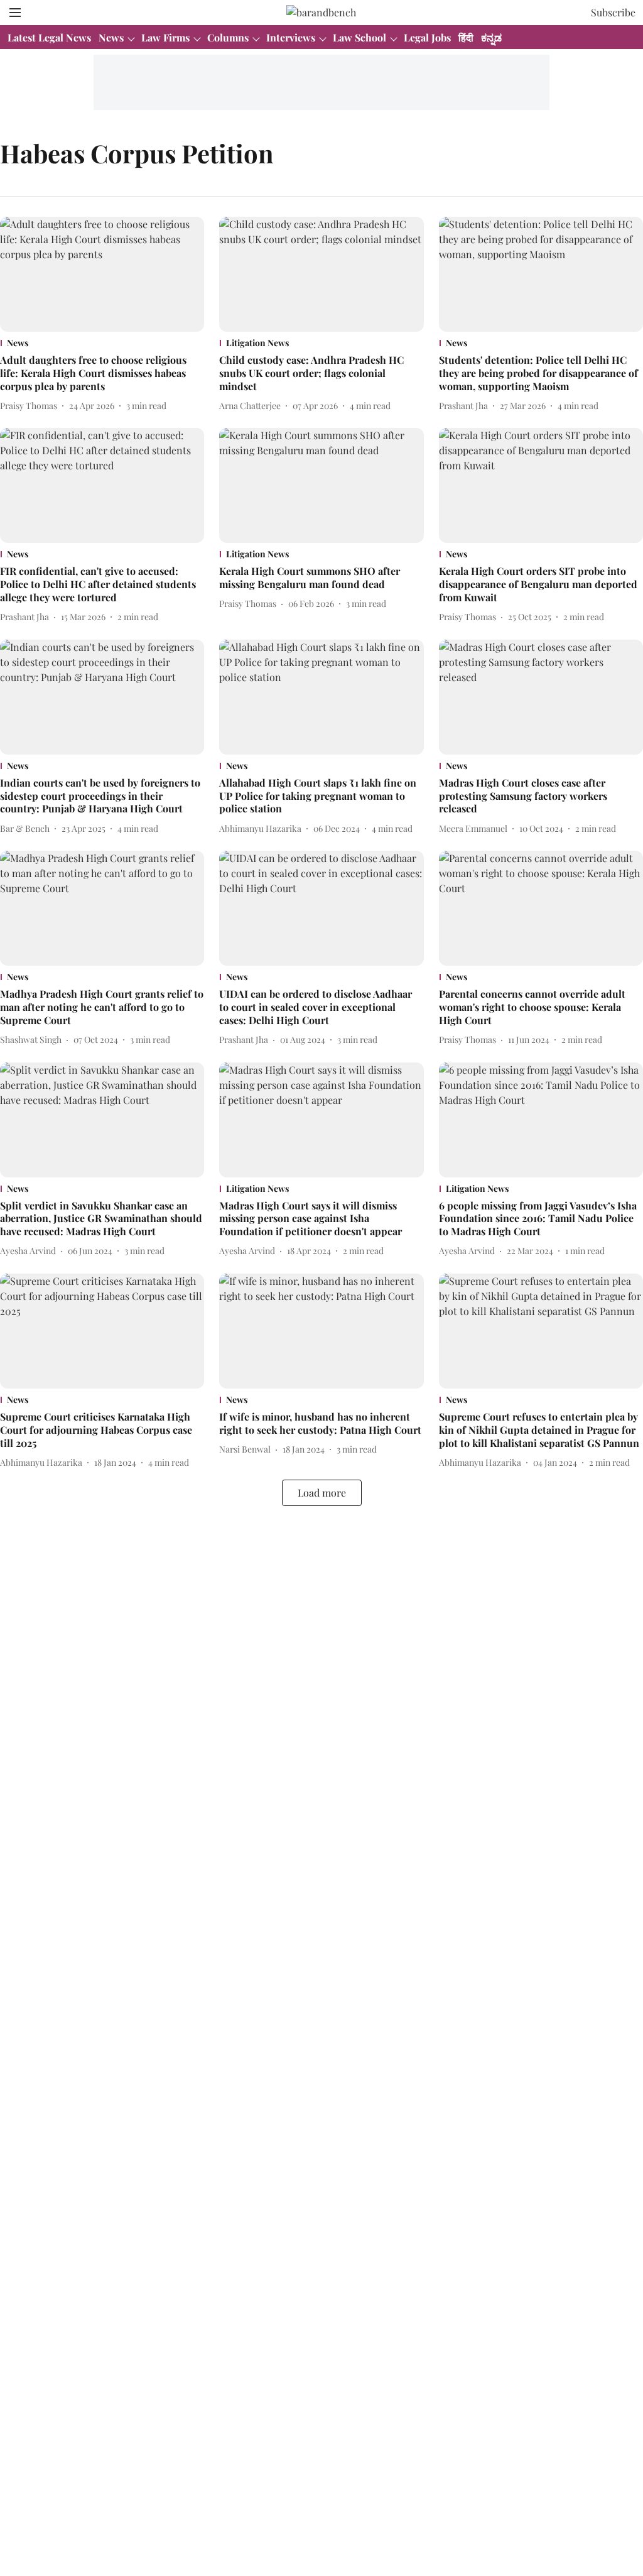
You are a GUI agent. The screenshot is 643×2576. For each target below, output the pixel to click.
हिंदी (466, 37)
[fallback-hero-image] (102, 274)
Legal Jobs (427, 37)
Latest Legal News (49, 37)
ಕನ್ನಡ (491, 37)
